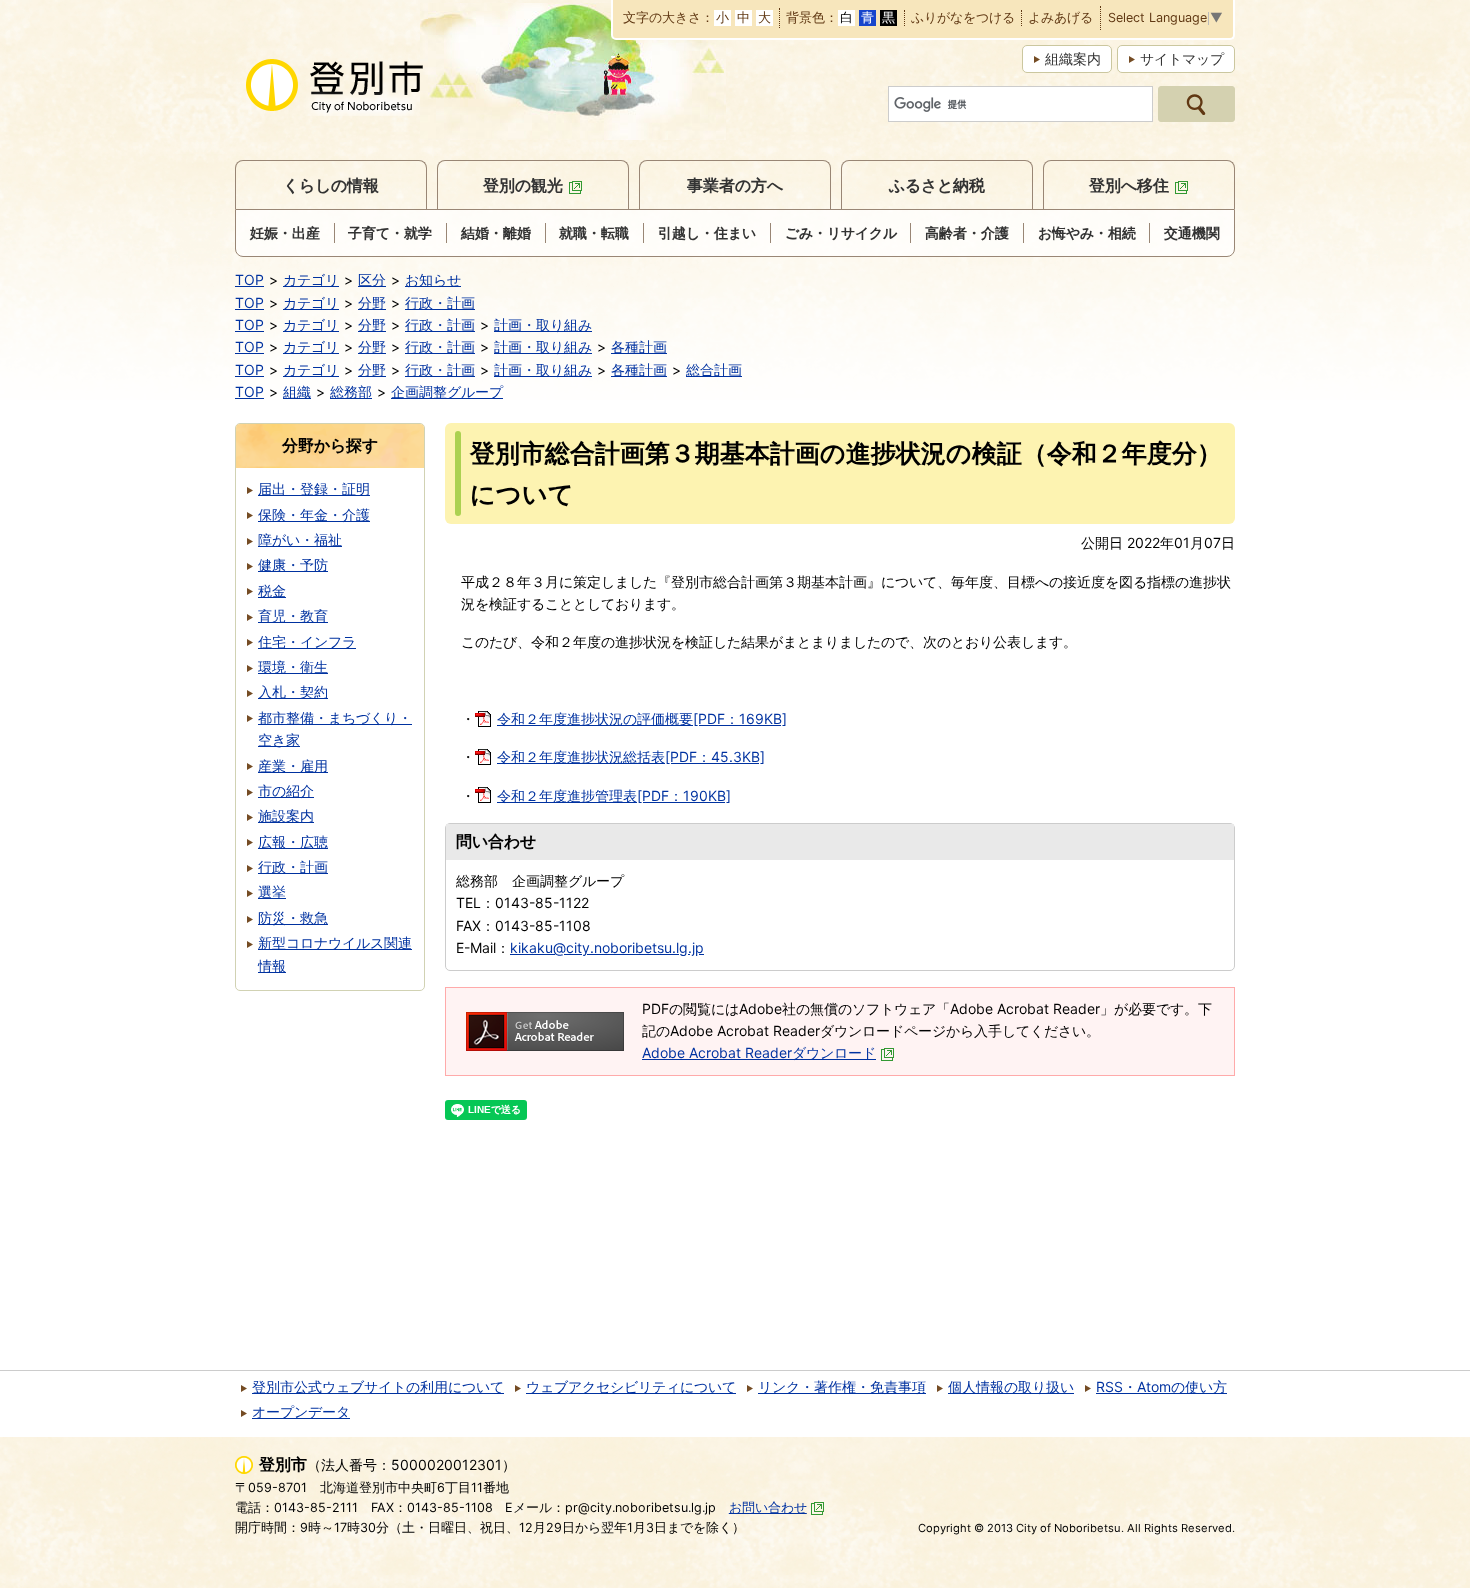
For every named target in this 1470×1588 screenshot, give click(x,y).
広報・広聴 (293, 841)
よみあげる (1060, 18)
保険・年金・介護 (314, 514)
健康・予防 (293, 564)
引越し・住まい (707, 232)
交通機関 (1192, 232)
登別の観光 (523, 185)
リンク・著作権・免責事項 (842, 1386)
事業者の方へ (735, 185)
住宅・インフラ (307, 641)
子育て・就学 (390, 232)
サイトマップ (1182, 58)
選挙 (272, 891)
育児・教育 (293, 615)
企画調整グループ (447, 391)
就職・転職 (594, 232)
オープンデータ (301, 1411)
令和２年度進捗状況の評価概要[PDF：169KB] (642, 718)
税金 (272, 590)
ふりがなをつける (963, 18)
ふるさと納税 (937, 185)
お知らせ (433, 279)
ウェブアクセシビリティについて (631, 1386)
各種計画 (639, 346)
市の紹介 (286, 790)
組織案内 (1073, 58)
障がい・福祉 (300, 539)
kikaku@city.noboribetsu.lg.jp (607, 947)
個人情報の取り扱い (1011, 1386)
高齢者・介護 (967, 232)
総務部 (351, 391)
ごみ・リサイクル (841, 232)
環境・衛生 (293, 666)
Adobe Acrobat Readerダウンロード (759, 1052)
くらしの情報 (331, 185)
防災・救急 (293, 917)
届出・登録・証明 (314, 488)
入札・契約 (293, 691)
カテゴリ (311, 279)
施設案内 (286, 815)
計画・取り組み (543, 324)
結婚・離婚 (496, 232)
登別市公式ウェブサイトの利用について (378, 1386)
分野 (372, 302)
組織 (297, 391)
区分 (372, 279)
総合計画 (714, 369)
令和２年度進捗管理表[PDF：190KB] (614, 795)
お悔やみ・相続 (1087, 232)
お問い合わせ (768, 1507)
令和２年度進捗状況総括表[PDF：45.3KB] (631, 756)
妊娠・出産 (285, 232)
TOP (249, 279)
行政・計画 (440, 302)
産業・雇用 (293, 765)
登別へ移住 (1129, 185)
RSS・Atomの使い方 (1161, 1386)
